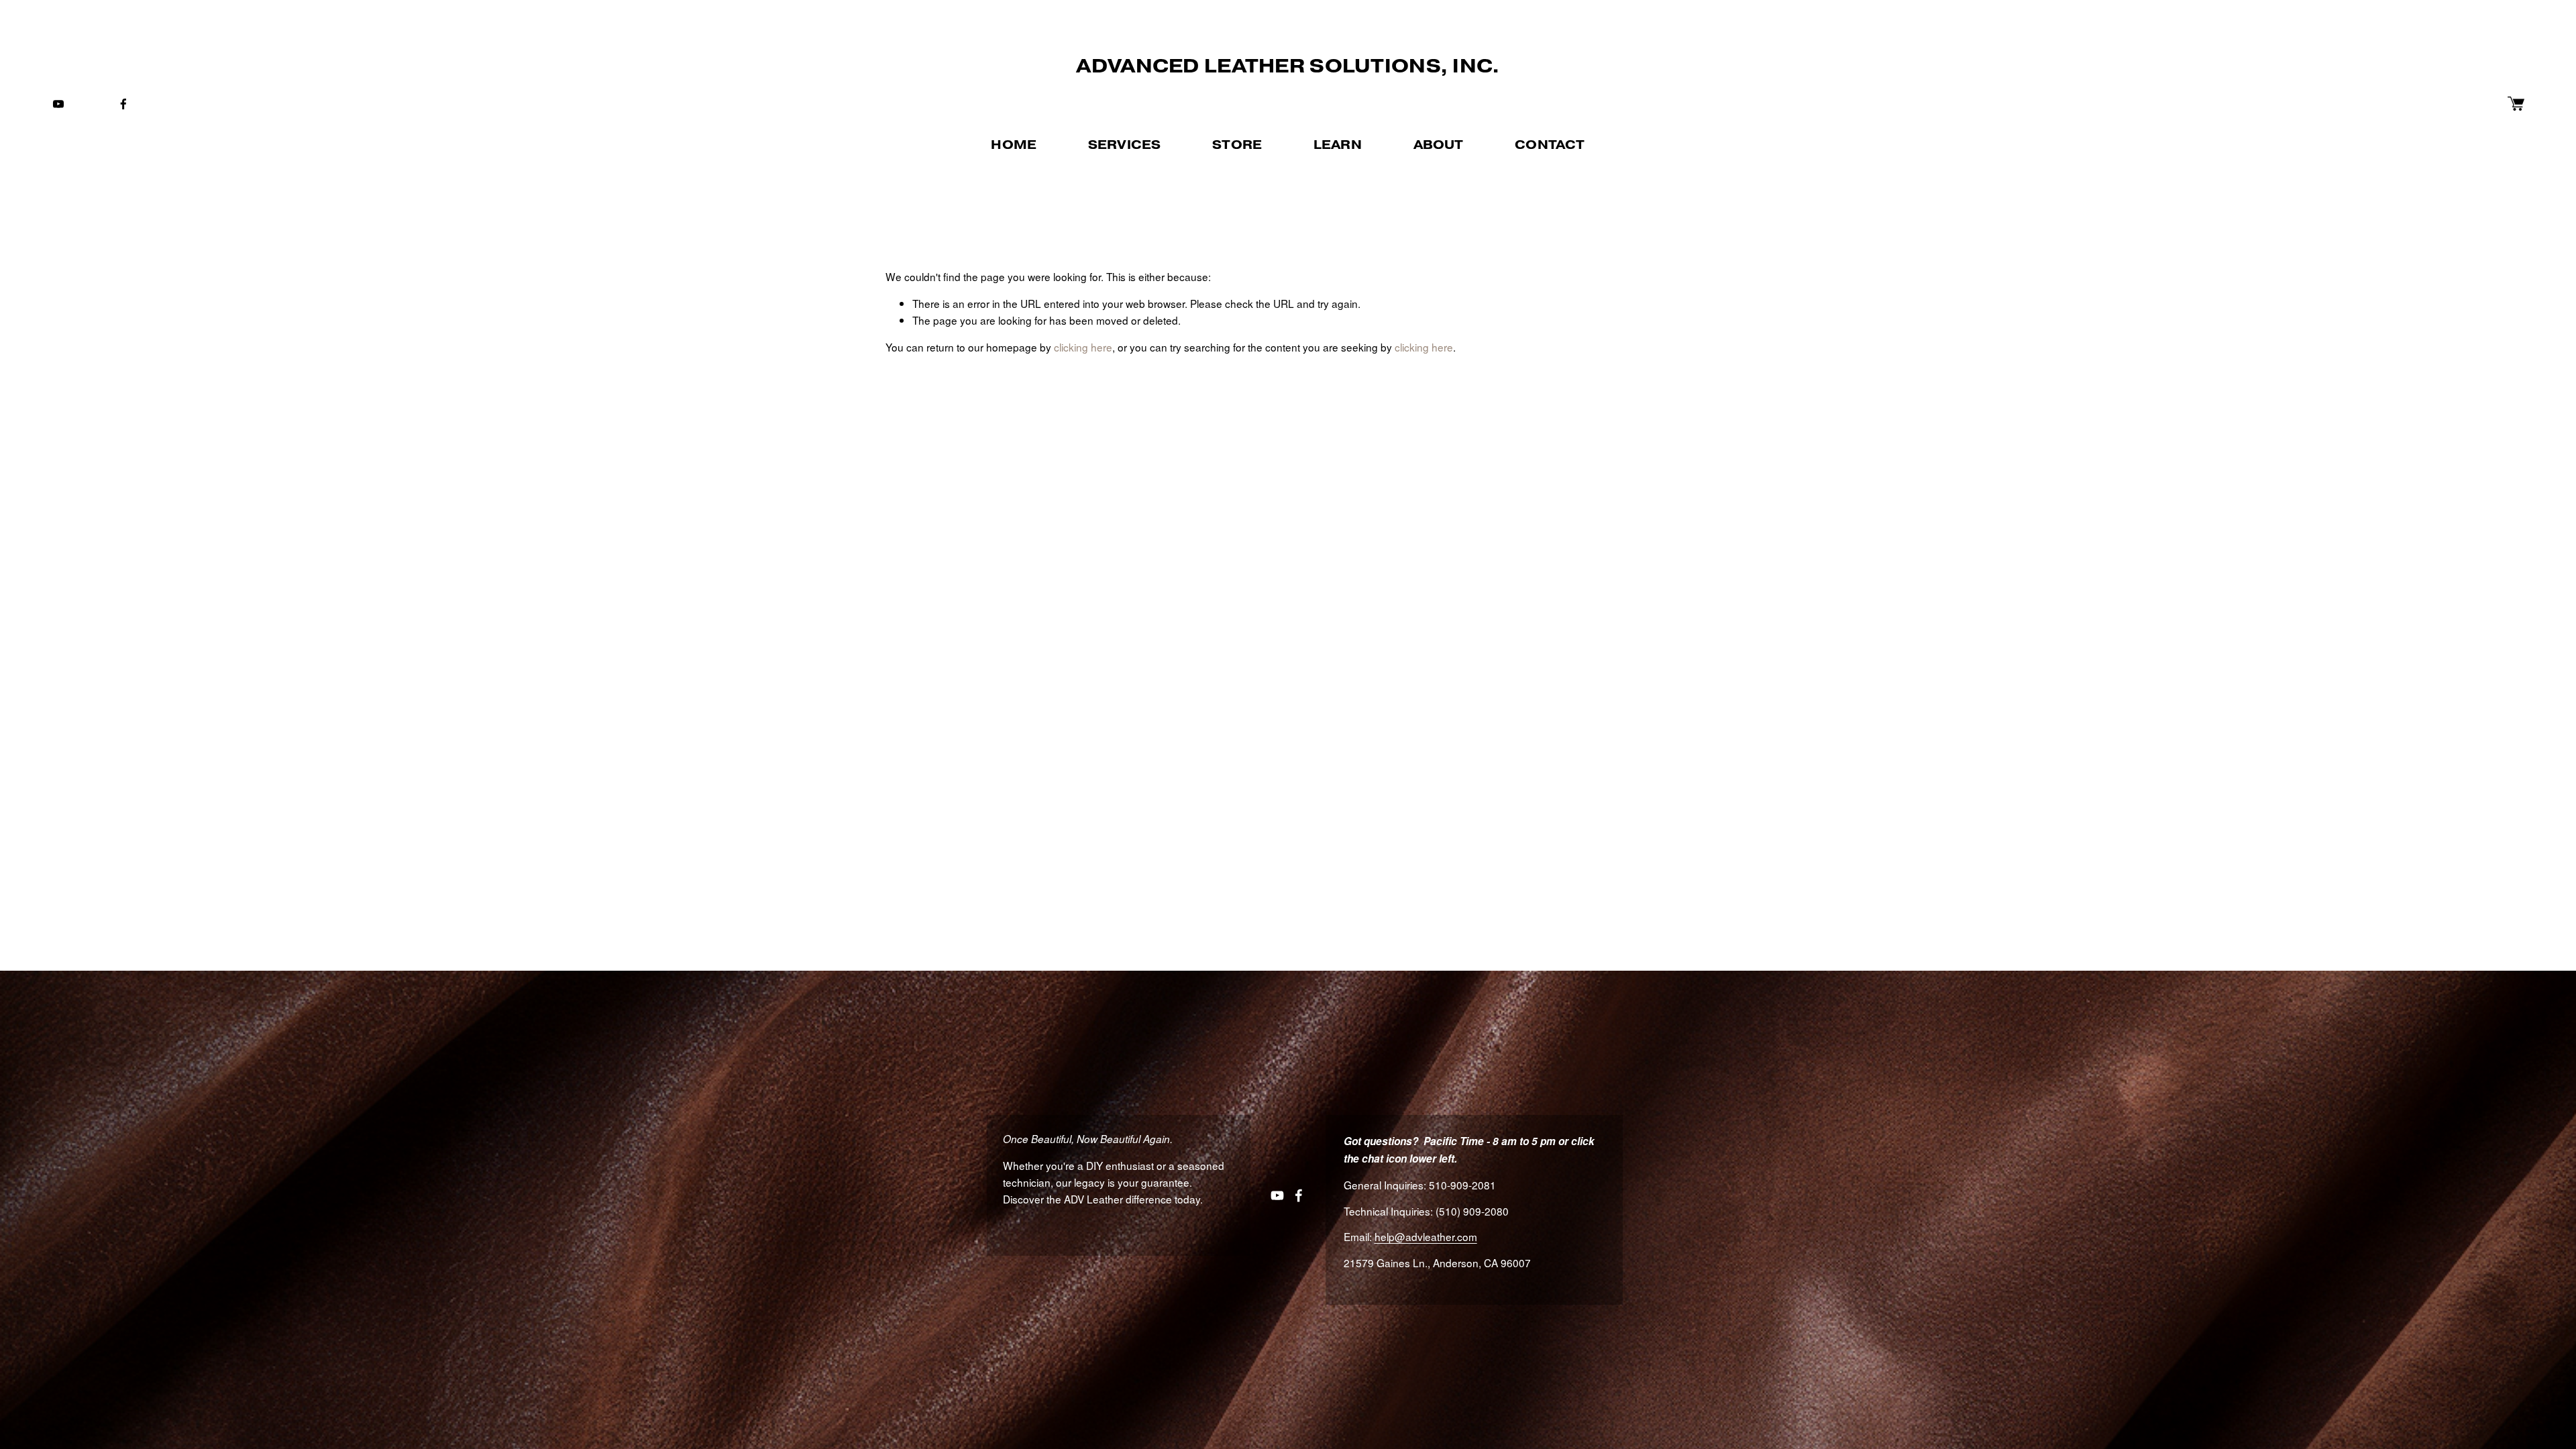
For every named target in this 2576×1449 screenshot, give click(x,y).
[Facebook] (123, 104)
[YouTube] (58, 104)
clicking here (1083, 347)
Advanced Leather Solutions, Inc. (1288, 66)
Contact (1550, 145)
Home (1014, 145)
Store (1237, 145)
